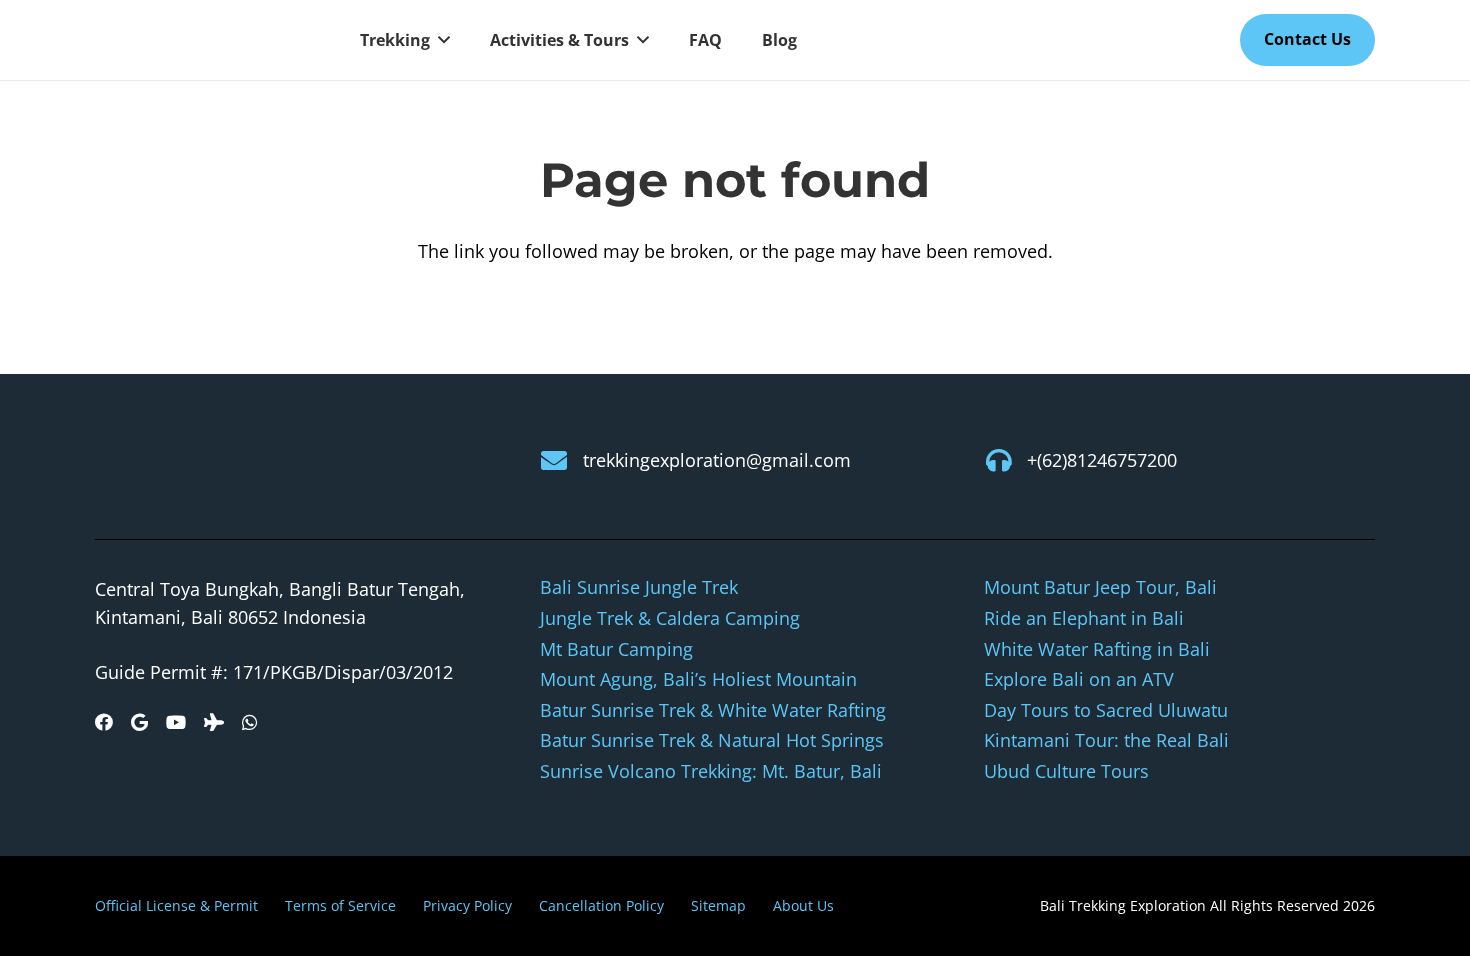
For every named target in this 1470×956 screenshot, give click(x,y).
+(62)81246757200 (1102, 460)
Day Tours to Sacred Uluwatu (1106, 710)
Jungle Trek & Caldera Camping (670, 618)
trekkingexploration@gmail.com (717, 460)
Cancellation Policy (601, 905)
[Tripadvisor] (214, 722)
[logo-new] (205, 40)
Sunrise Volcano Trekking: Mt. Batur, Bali (711, 771)
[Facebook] (104, 722)
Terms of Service (340, 905)
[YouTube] (176, 722)
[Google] (139, 722)
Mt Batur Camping (616, 649)
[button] (440, 40)
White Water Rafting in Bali (1097, 649)
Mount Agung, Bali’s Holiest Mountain (698, 679)
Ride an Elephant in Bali (1084, 618)
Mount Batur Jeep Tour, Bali (1100, 587)
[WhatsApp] (250, 722)
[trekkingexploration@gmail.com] (561, 460)
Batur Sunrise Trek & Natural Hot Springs (712, 740)
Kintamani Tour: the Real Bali (1106, 740)
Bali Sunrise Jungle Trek (639, 587)
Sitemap (718, 905)
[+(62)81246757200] (1005, 460)
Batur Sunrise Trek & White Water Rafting (713, 710)
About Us (803, 905)
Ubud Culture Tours (1066, 771)
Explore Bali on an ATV (1079, 679)
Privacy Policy (467, 905)
